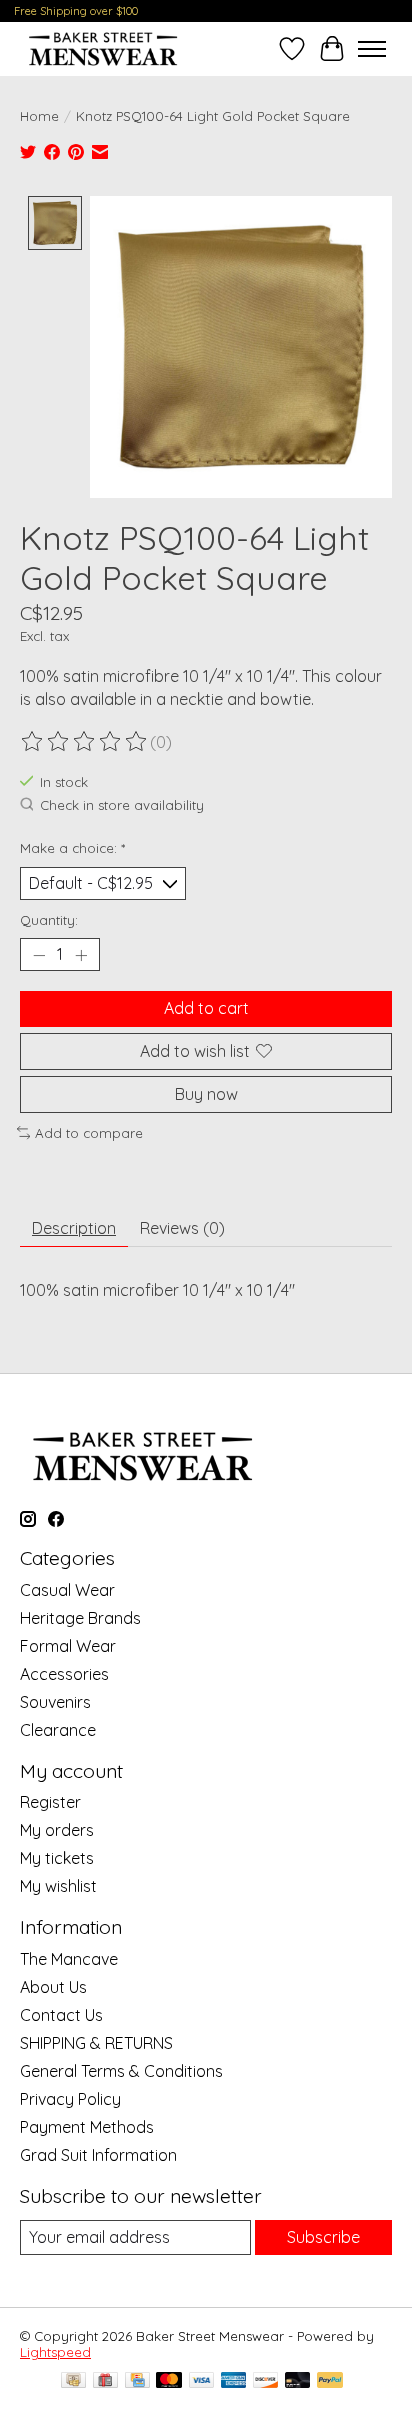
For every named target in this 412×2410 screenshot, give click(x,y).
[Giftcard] (105, 2381)
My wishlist (58, 1886)
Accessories (64, 1674)
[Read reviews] (85, 742)
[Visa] (202, 2381)
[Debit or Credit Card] (298, 2381)
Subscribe (323, 2237)
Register (50, 1802)
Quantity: (49, 920)
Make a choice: (72, 848)
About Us (53, 1987)
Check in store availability (122, 805)
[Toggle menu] (372, 49)
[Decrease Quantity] (39, 955)
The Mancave (69, 1959)
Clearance (58, 1730)
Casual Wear (67, 1590)
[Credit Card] (137, 2381)
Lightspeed (55, 2352)
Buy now (206, 1094)
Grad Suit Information (98, 2155)
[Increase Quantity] (81, 955)
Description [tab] (74, 1228)
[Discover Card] (266, 2381)
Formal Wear (68, 1646)
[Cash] (73, 2381)
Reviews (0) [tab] (182, 1228)
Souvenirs (55, 1702)
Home (39, 116)
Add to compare (89, 1133)
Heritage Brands (80, 1618)
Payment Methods (87, 2127)
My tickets (57, 1858)
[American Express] (234, 2381)
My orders (57, 1830)
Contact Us (61, 2015)
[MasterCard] (169, 2381)
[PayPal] (330, 2381)
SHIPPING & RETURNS (96, 2043)
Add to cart (206, 1008)
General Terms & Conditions (121, 2071)
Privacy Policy (70, 2099)
